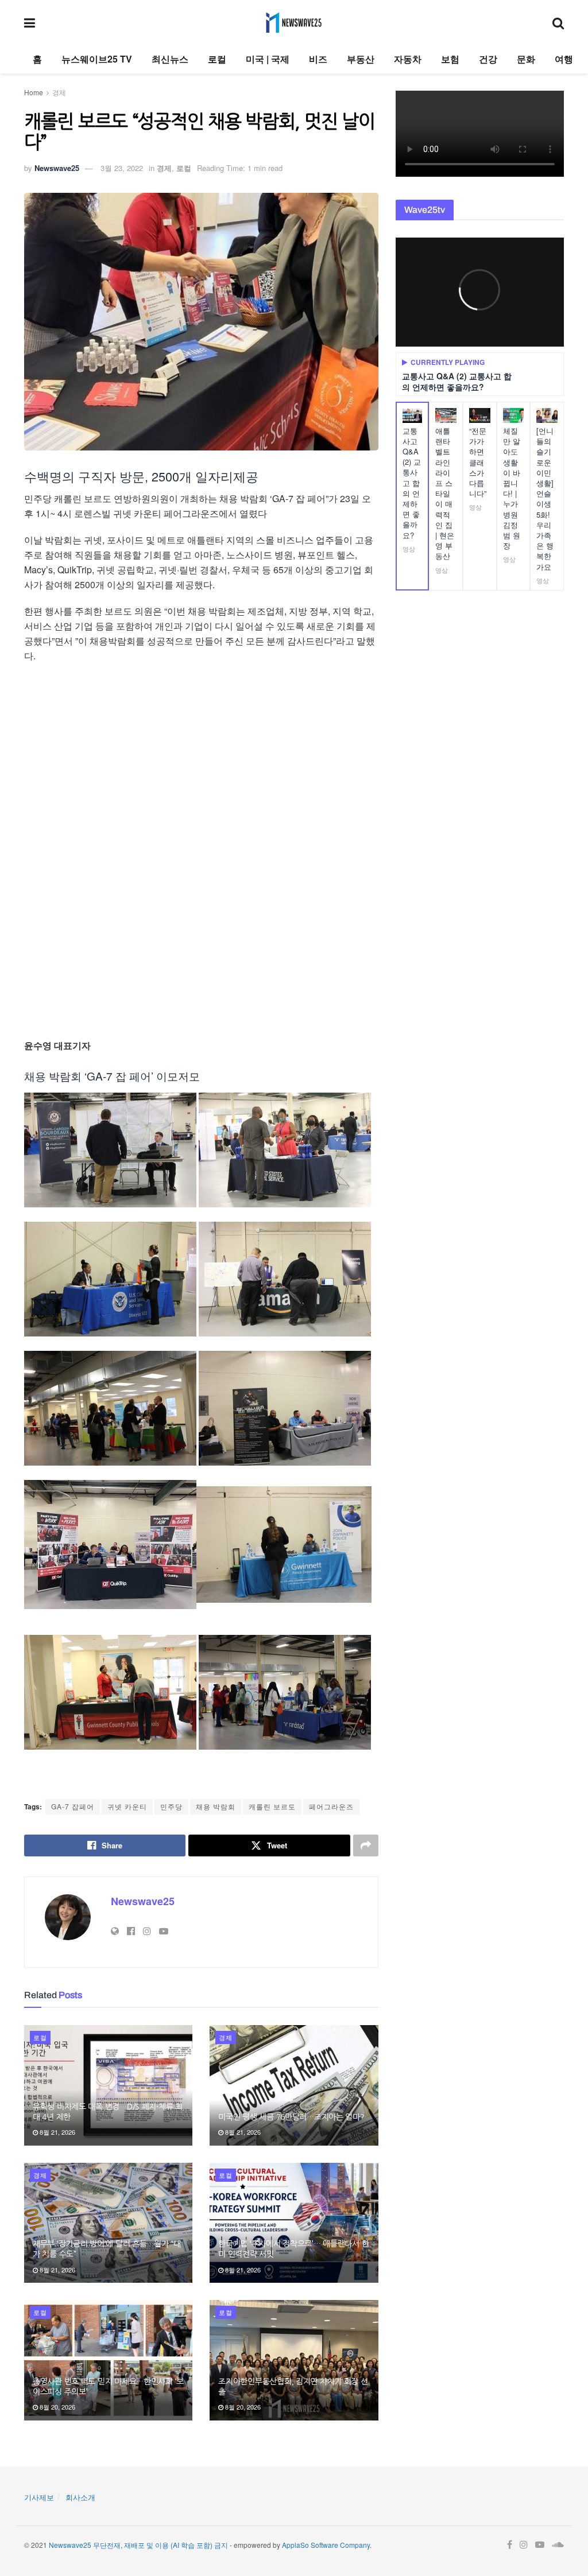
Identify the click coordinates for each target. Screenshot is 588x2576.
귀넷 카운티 (127, 1806)
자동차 (408, 59)
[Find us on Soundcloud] (558, 2545)
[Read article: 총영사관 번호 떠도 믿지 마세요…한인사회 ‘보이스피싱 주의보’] (108, 2360)
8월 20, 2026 (57, 2407)
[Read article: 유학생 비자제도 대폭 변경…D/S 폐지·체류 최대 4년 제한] (108, 2085)
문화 (526, 59)
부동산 (361, 59)
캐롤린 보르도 (272, 1806)
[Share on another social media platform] (366, 1845)
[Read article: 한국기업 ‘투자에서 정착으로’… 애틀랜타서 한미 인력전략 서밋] (294, 2223)
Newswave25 (57, 168)
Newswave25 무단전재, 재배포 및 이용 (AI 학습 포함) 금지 (138, 2545)
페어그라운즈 (331, 1806)
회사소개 (80, 2497)
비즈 (318, 59)
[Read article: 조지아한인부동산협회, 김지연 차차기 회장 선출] (294, 2360)
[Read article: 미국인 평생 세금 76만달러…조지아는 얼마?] (294, 2085)
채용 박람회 (216, 1806)
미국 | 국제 (268, 59)
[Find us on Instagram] (524, 2545)
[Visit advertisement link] (201, 852)
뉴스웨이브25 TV (97, 59)
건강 (488, 59)
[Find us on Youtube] (540, 2545)
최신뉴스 (170, 59)
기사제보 (39, 2497)
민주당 (171, 1806)
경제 (59, 92)
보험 (450, 59)
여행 (564, 59)
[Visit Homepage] (294, 22)
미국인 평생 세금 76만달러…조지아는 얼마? (291, 2117)
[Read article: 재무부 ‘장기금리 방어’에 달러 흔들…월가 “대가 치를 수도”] (108, 2223)
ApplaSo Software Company (326, 2545)
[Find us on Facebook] (510, 2545)
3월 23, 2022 (122, 168)
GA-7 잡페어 (73, 1806)
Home (34, 92)
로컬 (217, 59)
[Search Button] (558, 22)
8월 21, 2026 (57, 2132)
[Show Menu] (30, 22)
